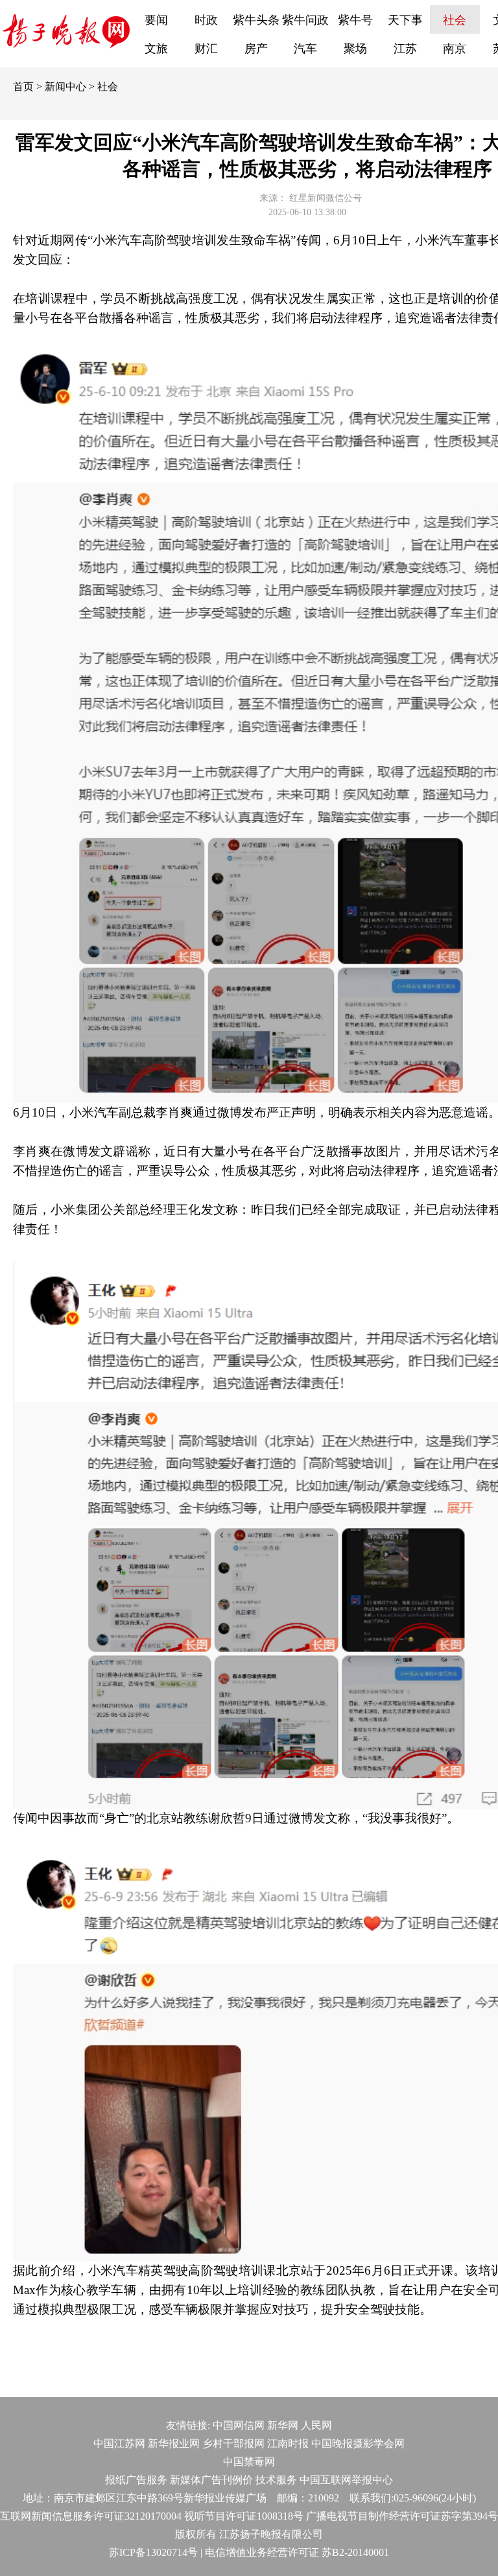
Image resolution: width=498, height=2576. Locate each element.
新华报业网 (174, 2443)
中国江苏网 (119, 2443)
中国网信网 (239, 2425)
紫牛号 (355, 20)
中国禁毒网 (249, 2462)
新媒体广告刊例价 (211, 2480)
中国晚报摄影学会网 (358, 2443)
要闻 (156, 20)
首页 (23, 87)
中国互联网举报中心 (346, 2480)
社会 (455, 20)
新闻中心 (65, 87)
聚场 (355, 49)
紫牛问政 (305, 20)
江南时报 (288, 2443)
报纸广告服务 (136, 2480)
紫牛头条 (256, 20)
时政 (206, 20)
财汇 (206, 49)
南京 (455, 49)
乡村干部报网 (233, 2443)
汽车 (305, 49)
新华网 (283, 2425)
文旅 (156, 49)
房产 (256, 49)
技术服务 (276, 2480)
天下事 (405, 20)
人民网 (316, 2425)
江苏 (405, 49)
